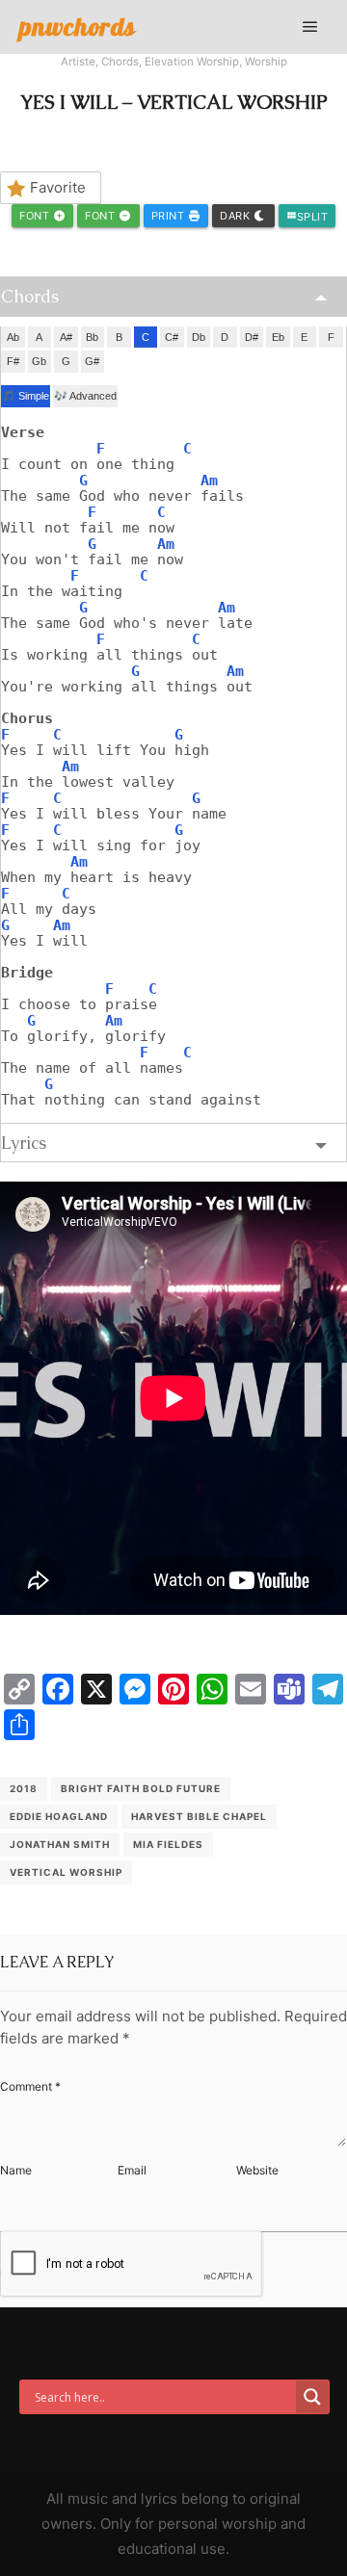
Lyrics (24, 1143)
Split (307, 217)
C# (172, 337)
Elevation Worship (192, 62)
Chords (120, 62)
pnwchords (78, 26)
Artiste (78, 62)
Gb (39, 361)
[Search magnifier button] (312, 2397)
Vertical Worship (66, 1872)
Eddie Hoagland (59, 1816)
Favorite (58, 187)
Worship (266, 62)
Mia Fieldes (168, 1844)
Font (36, 216)
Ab (13, 337)
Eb (278, 337)
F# (13, 361)
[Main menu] (310, 27)
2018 (24, 1788)
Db (199, 337)
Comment (30, 2086)
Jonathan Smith (60, 1844)
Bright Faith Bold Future (141, 1788)
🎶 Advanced (85, 396)
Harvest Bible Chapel (199, 1816)
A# (66, 337)
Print (170, 216)
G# (92, 361)
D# (252, 337)
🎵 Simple (26, 396)
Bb (92, 337)
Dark (237, 216)
